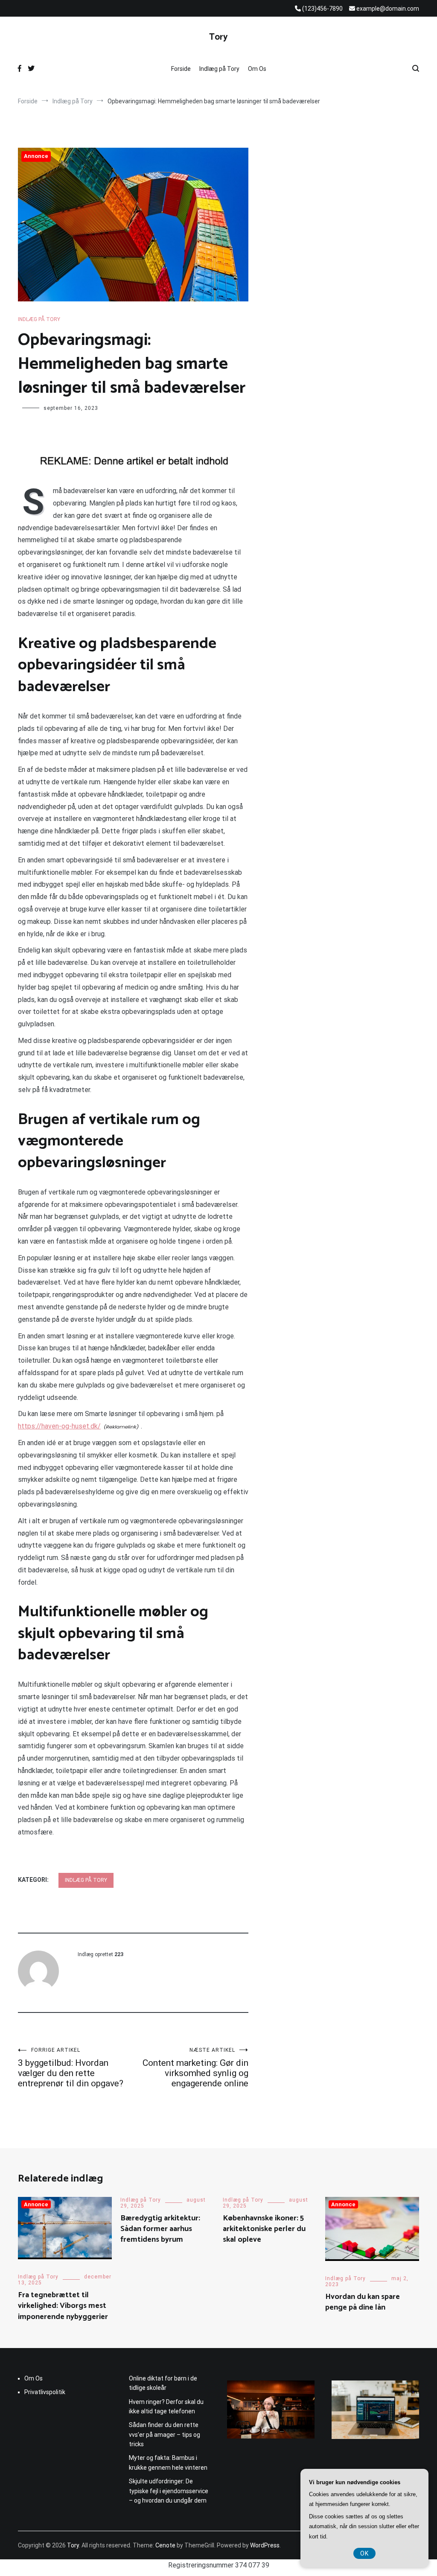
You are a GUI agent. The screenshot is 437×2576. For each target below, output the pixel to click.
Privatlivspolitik (45, 2392)
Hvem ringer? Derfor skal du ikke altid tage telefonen (166, 2407)
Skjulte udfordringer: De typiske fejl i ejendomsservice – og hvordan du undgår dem (169, 2491)
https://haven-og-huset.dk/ (59, 1426)
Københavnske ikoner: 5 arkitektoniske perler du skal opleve (264, 2229)
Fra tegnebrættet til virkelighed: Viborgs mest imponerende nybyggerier (63, 2306)
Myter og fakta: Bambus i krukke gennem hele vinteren (168, 2462)
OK (364, 2553)
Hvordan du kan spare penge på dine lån (363, 2302)
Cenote (165, 2545)
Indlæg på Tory (219, 69)
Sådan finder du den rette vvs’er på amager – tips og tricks (165, 2434)
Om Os (257, 69)
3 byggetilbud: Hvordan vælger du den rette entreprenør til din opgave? (71, 2068)
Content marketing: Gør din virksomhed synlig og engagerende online (195, 2068)
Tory (218, 37)
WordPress (265, 2545)
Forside (181, 69)
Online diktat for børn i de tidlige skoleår (163, 2383)
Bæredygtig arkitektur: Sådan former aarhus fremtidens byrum (160, 2229)
